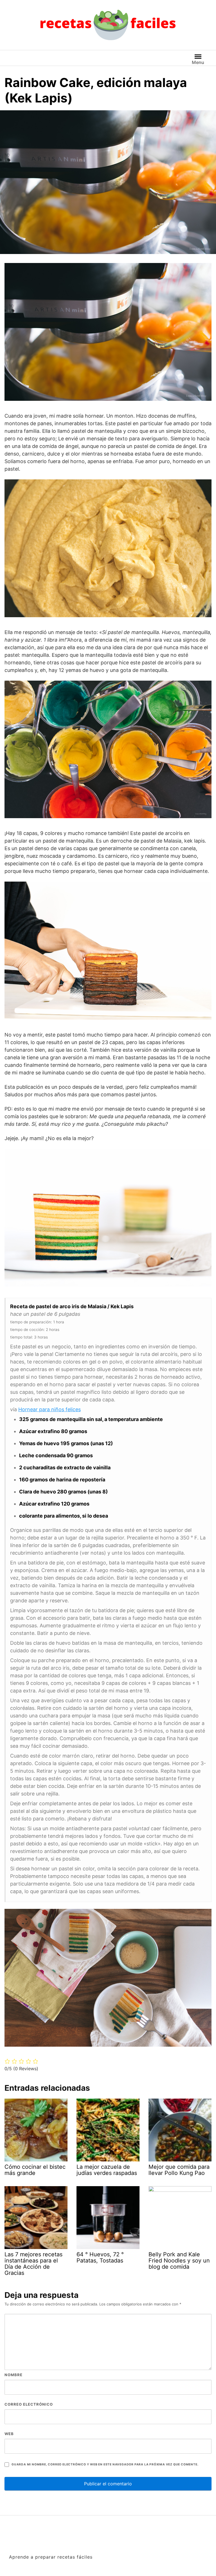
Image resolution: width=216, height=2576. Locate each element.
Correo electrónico (29, 2404)
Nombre (13, 2375)
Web (9, 2434)
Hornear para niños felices (49, 1409)
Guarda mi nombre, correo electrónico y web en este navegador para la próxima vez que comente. (105, 2464)
